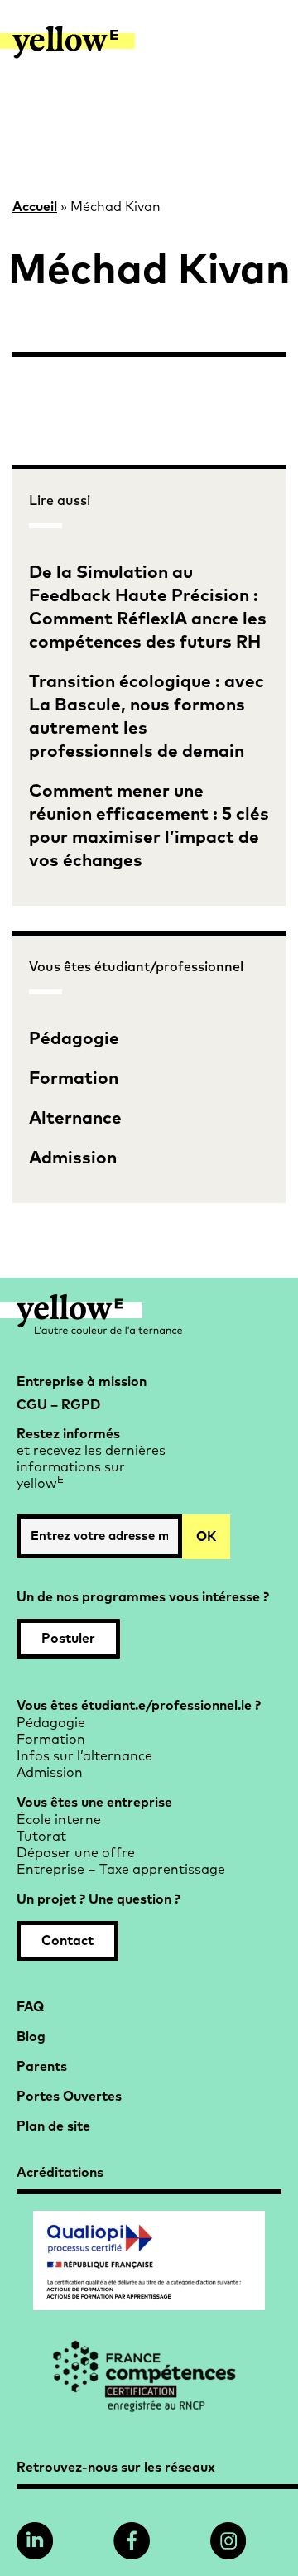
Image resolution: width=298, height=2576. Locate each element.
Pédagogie (74, 1039)
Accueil (35, 207)
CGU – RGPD (58, 1405)
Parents (42, 2067)
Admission (73, 1158)
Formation (74, 1079)
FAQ (30, 2007)
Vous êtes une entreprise (94, 1803)
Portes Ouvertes (69, 2097)
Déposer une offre (76, 1853)
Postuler (68, 1639)
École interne (59, 1820)
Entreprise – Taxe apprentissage (121, 1870)
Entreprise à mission (82, 1382)
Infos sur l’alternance (84, 1756)
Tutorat (41, 1837)
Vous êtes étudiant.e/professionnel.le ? (139, 1706)
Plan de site (53, 2126)
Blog (31, 2037)
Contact (67, 1941)
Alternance (75, 1118)
